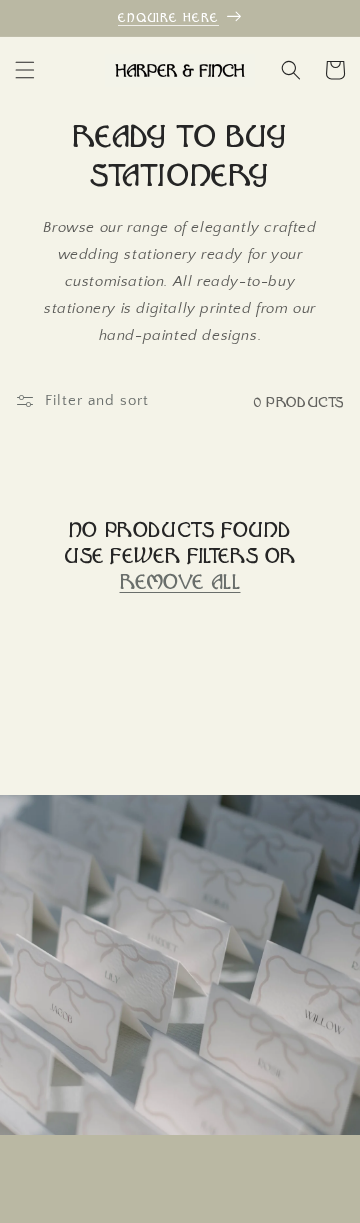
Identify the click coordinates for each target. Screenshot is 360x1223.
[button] (25, 70)
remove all (180, 581)
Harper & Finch (148, 1206)
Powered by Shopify (246, 1206)
